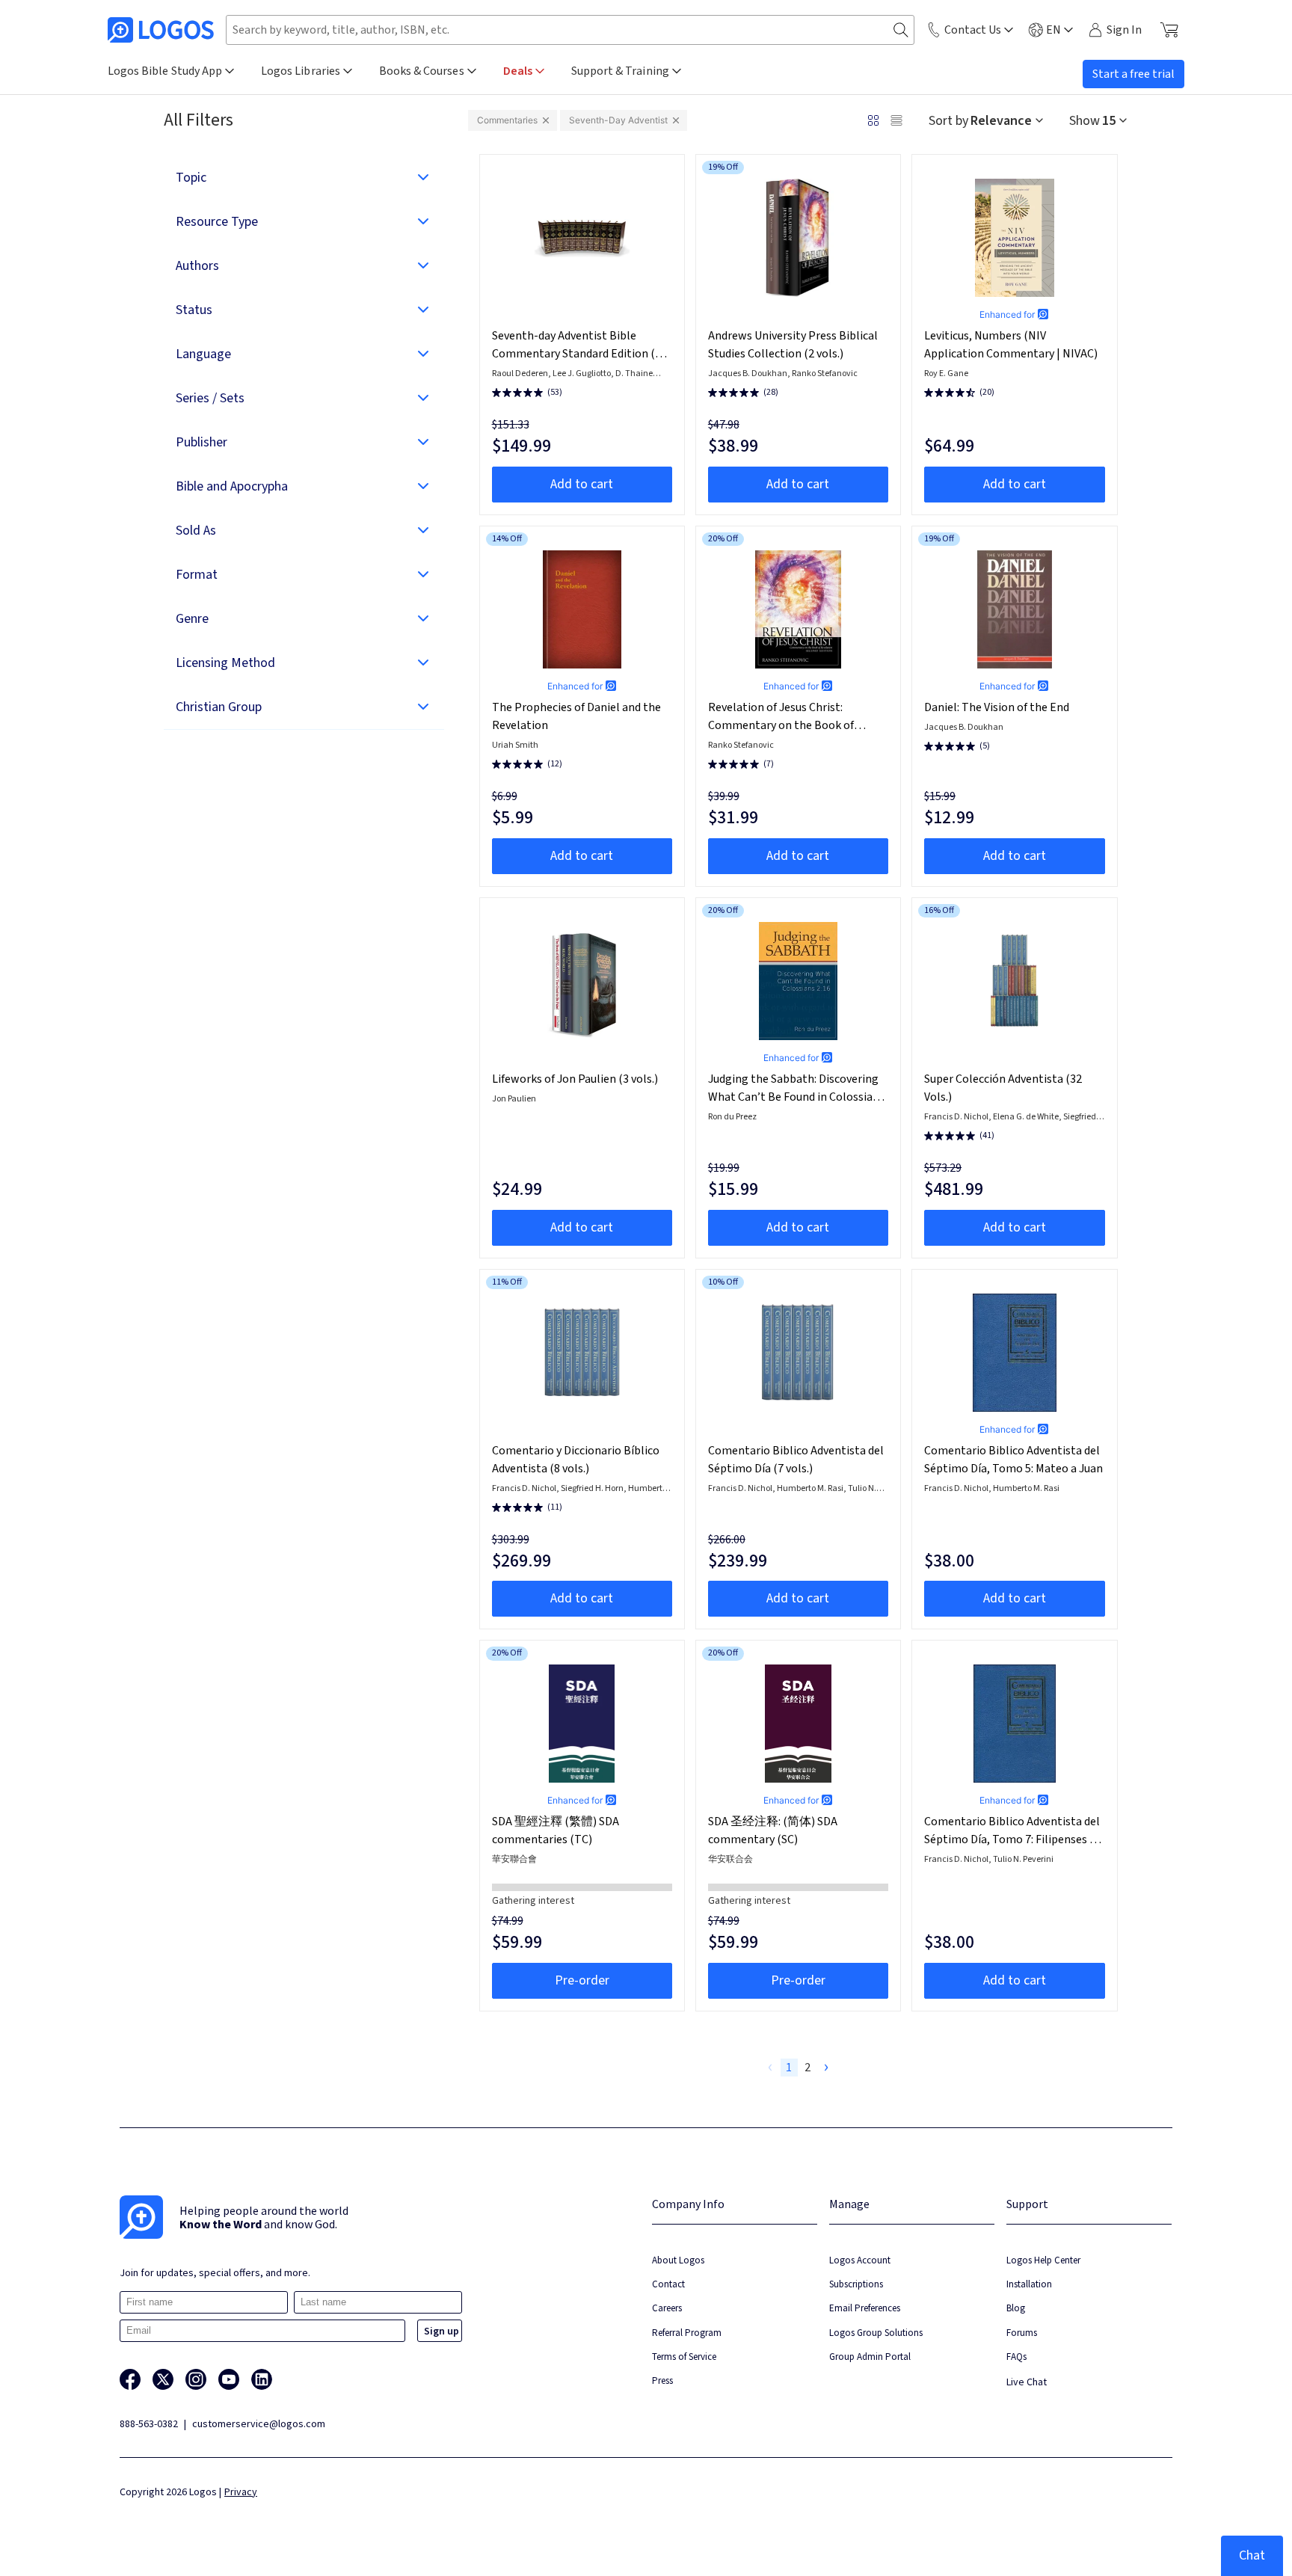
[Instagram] (196, 2379)
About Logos (678, 2260)
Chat (1252, 2555)
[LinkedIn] (262, 2379)
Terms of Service (684, 2357)
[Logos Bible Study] (161, 30)
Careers (667, 2308)
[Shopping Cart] (1169, 30)
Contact (668, 2284)
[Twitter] (163, 2379)
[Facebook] (130, 2379)
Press (662, 2380)
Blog (1016, 2308)
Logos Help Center (1043, 2260)
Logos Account (860, 2260)
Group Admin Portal (870, 2357)
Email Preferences (865, 2308)
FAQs (1016, 2357)
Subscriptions (856, 2284)
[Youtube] (229, 2379)
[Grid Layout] (873, 120)
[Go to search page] (901, 30)
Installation (1029, 2284)
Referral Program (687, 2333)
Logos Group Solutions (876, 2333)
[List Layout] (896, 120)
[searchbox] (570, 30)
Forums (1022, 2333)
